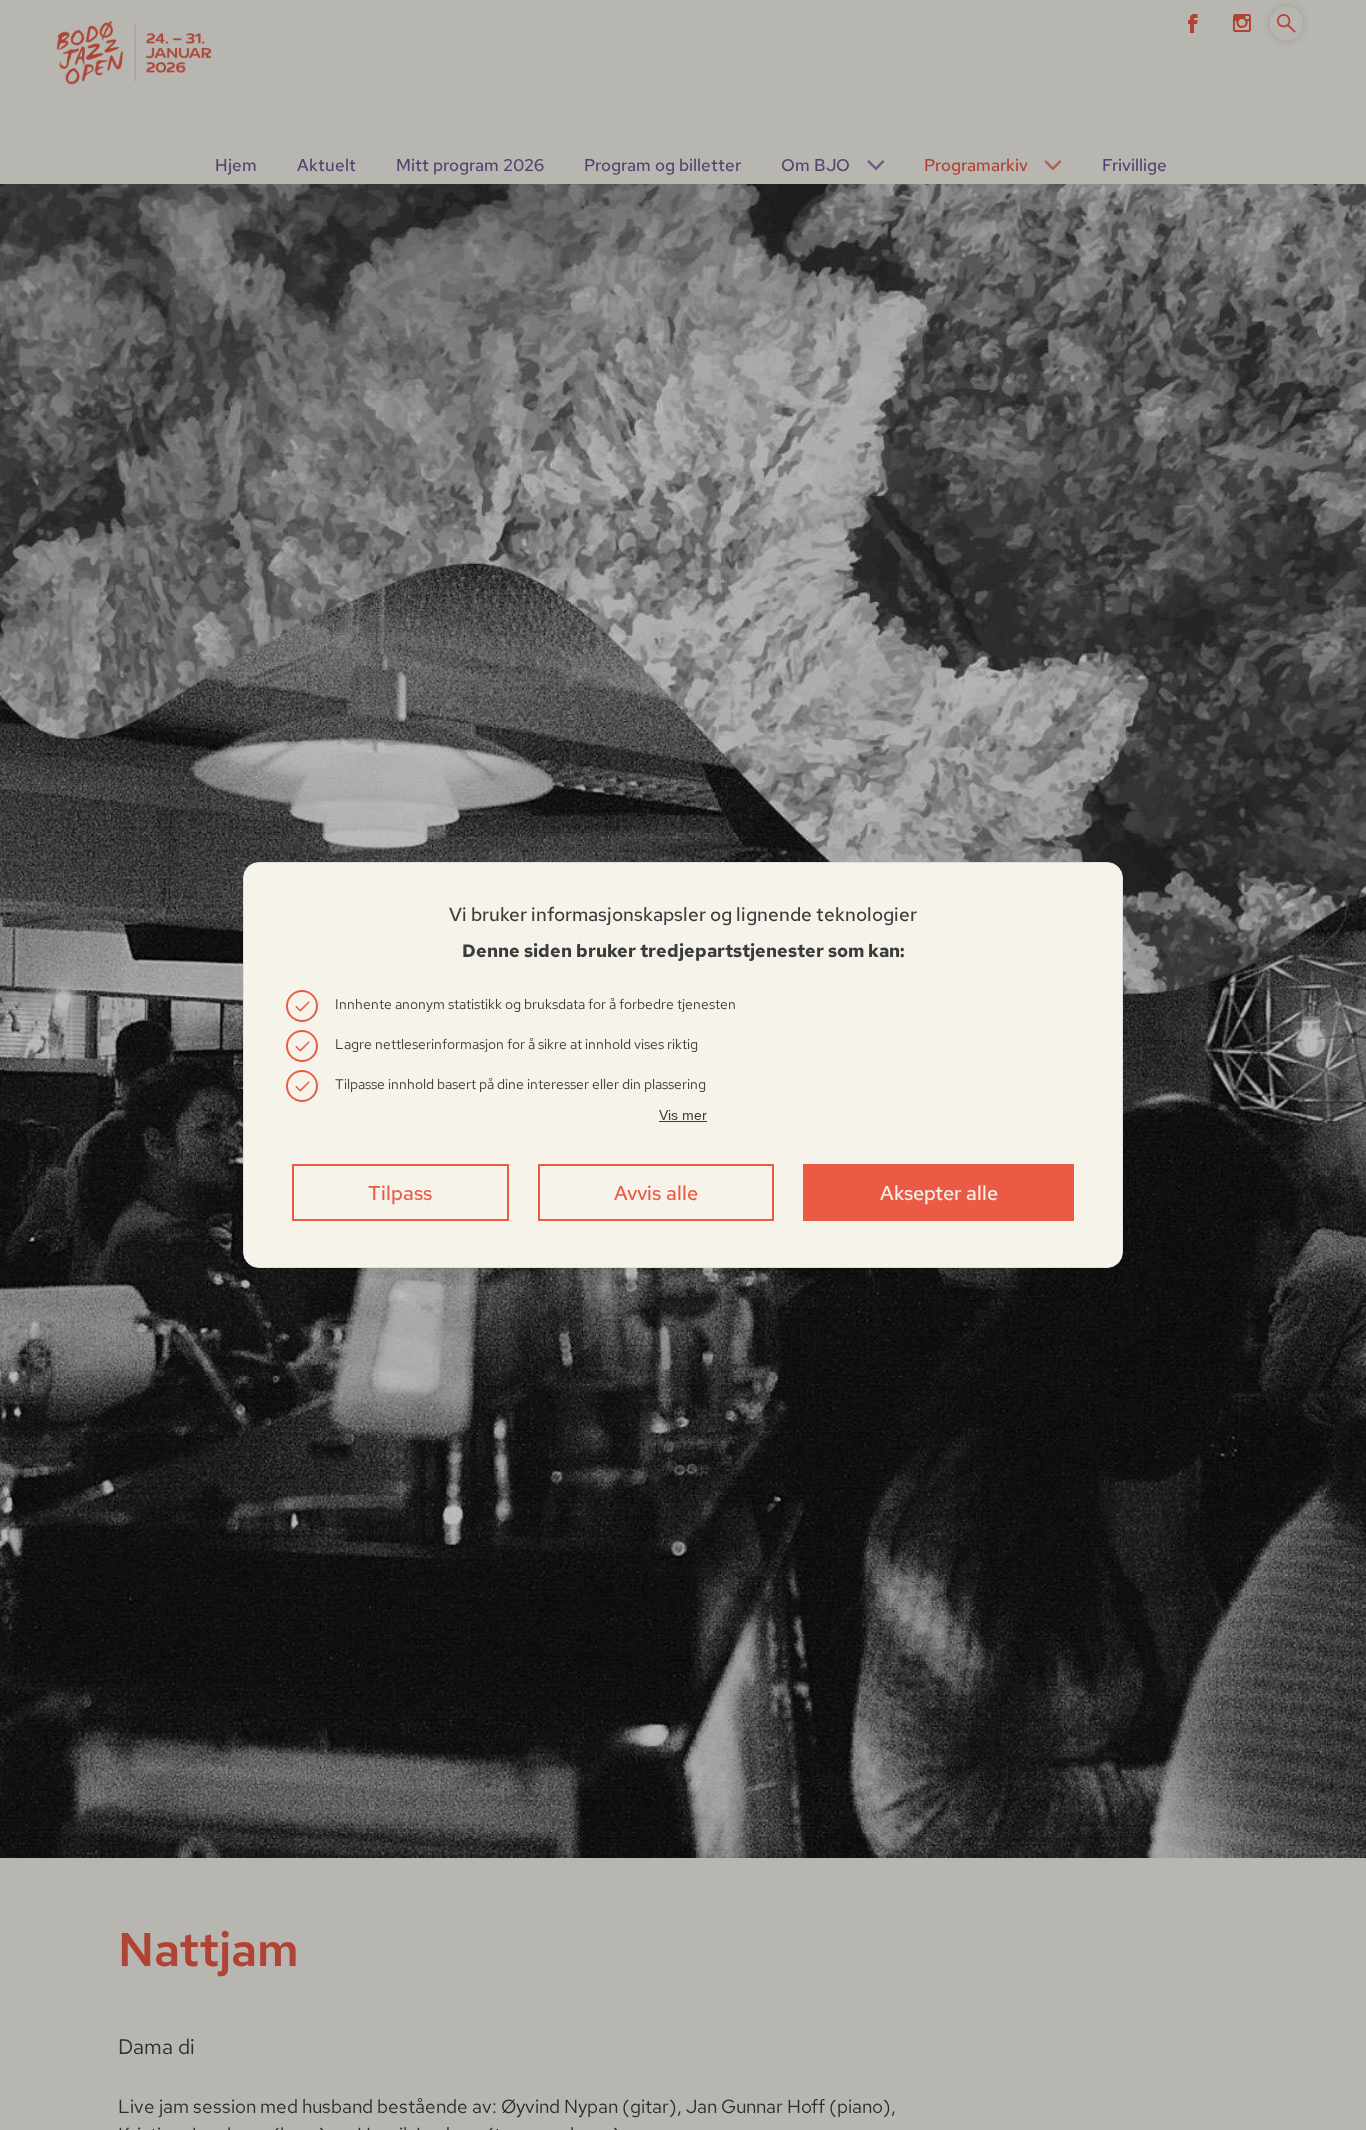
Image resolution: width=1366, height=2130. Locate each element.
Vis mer (683, 1115)
